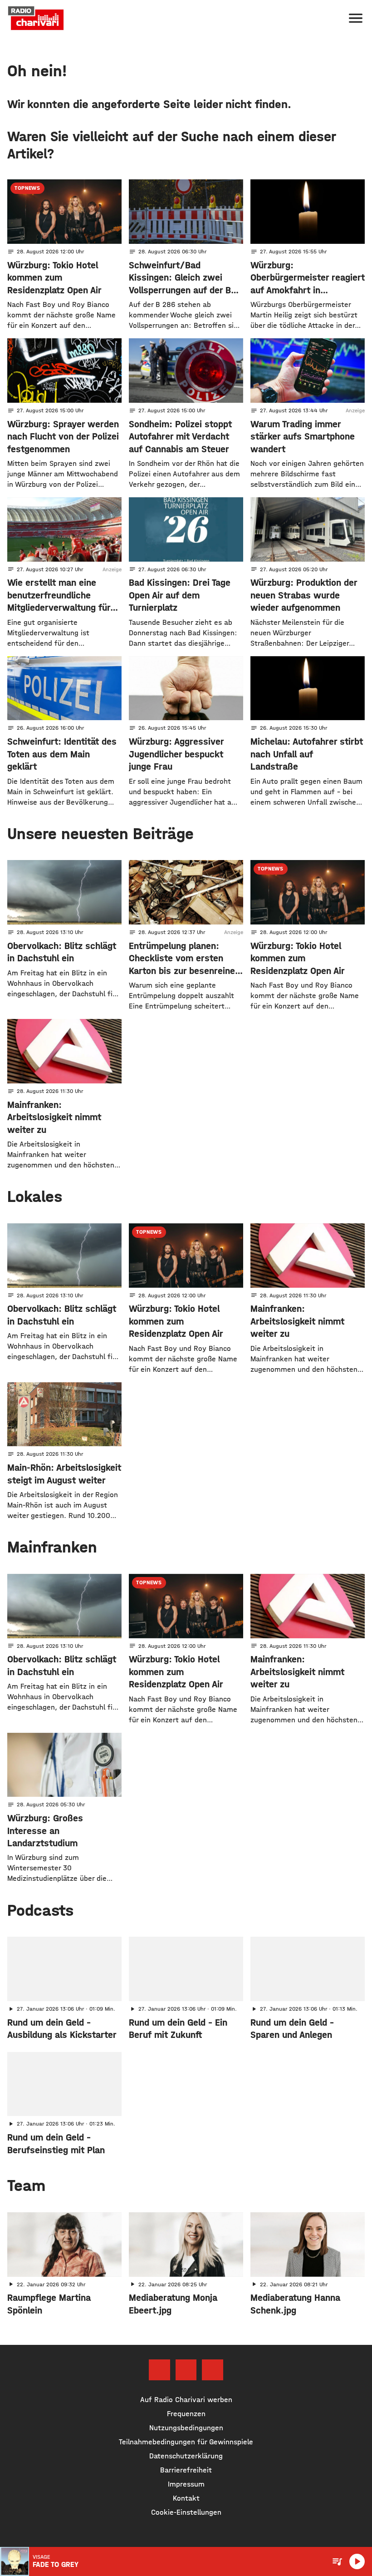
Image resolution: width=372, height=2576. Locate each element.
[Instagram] (186, 2370)
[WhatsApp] (212, 2370)
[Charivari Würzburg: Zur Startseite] (36, 18)
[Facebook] (159, 2370)
